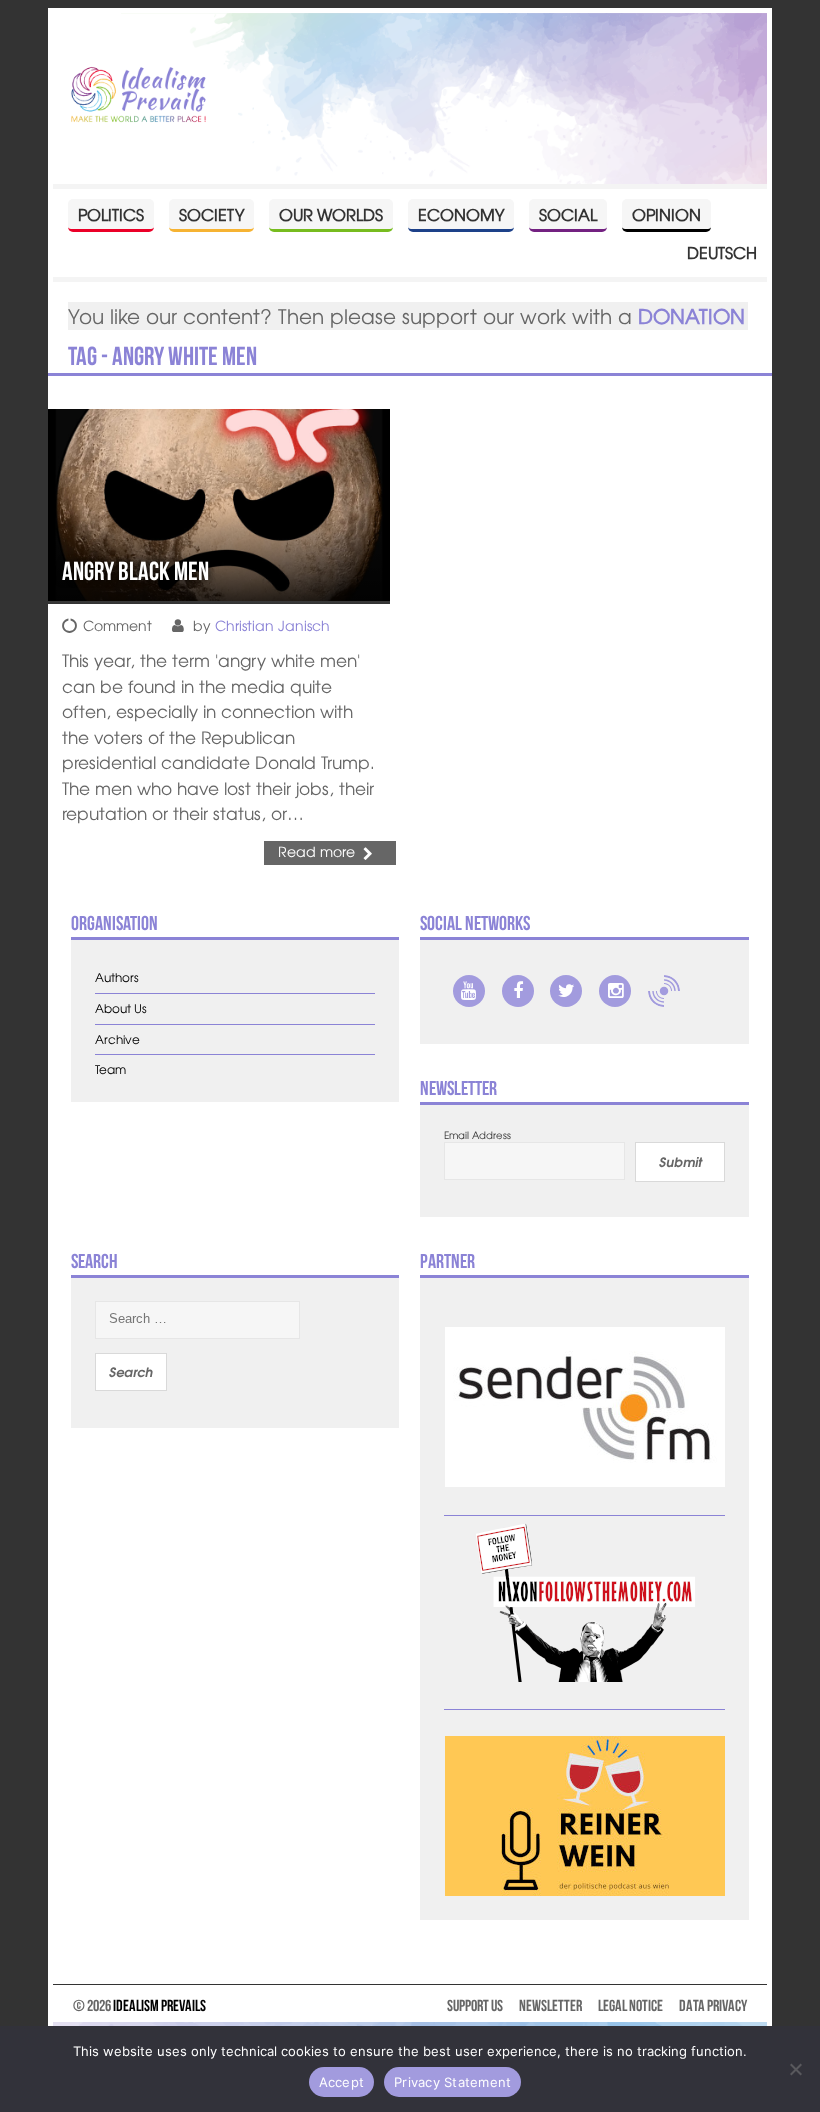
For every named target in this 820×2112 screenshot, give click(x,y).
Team (110, 1069)
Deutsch (722, 252)
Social (568, 214)
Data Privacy (713, 2005)
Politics (111, 214)
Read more (316, 851)
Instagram (615, 991)
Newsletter (550, 2005)
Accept (342, 2082)
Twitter (566, 991)
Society (211, 214)
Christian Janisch (272, 625)
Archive (117, 1039)
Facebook (518, 991)
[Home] (138, 96)
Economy (461, 214)
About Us (121, 1008)
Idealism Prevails (159, 2005)
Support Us (475, 2005)
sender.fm (664, 991)
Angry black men (135, 571)
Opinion (666, 214)
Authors (117, 977)
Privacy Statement (452, 2082)
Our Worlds (331, 214)
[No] (795, 2069)
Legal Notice (630, 2005)
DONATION (691, 315)
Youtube (469, 991)
